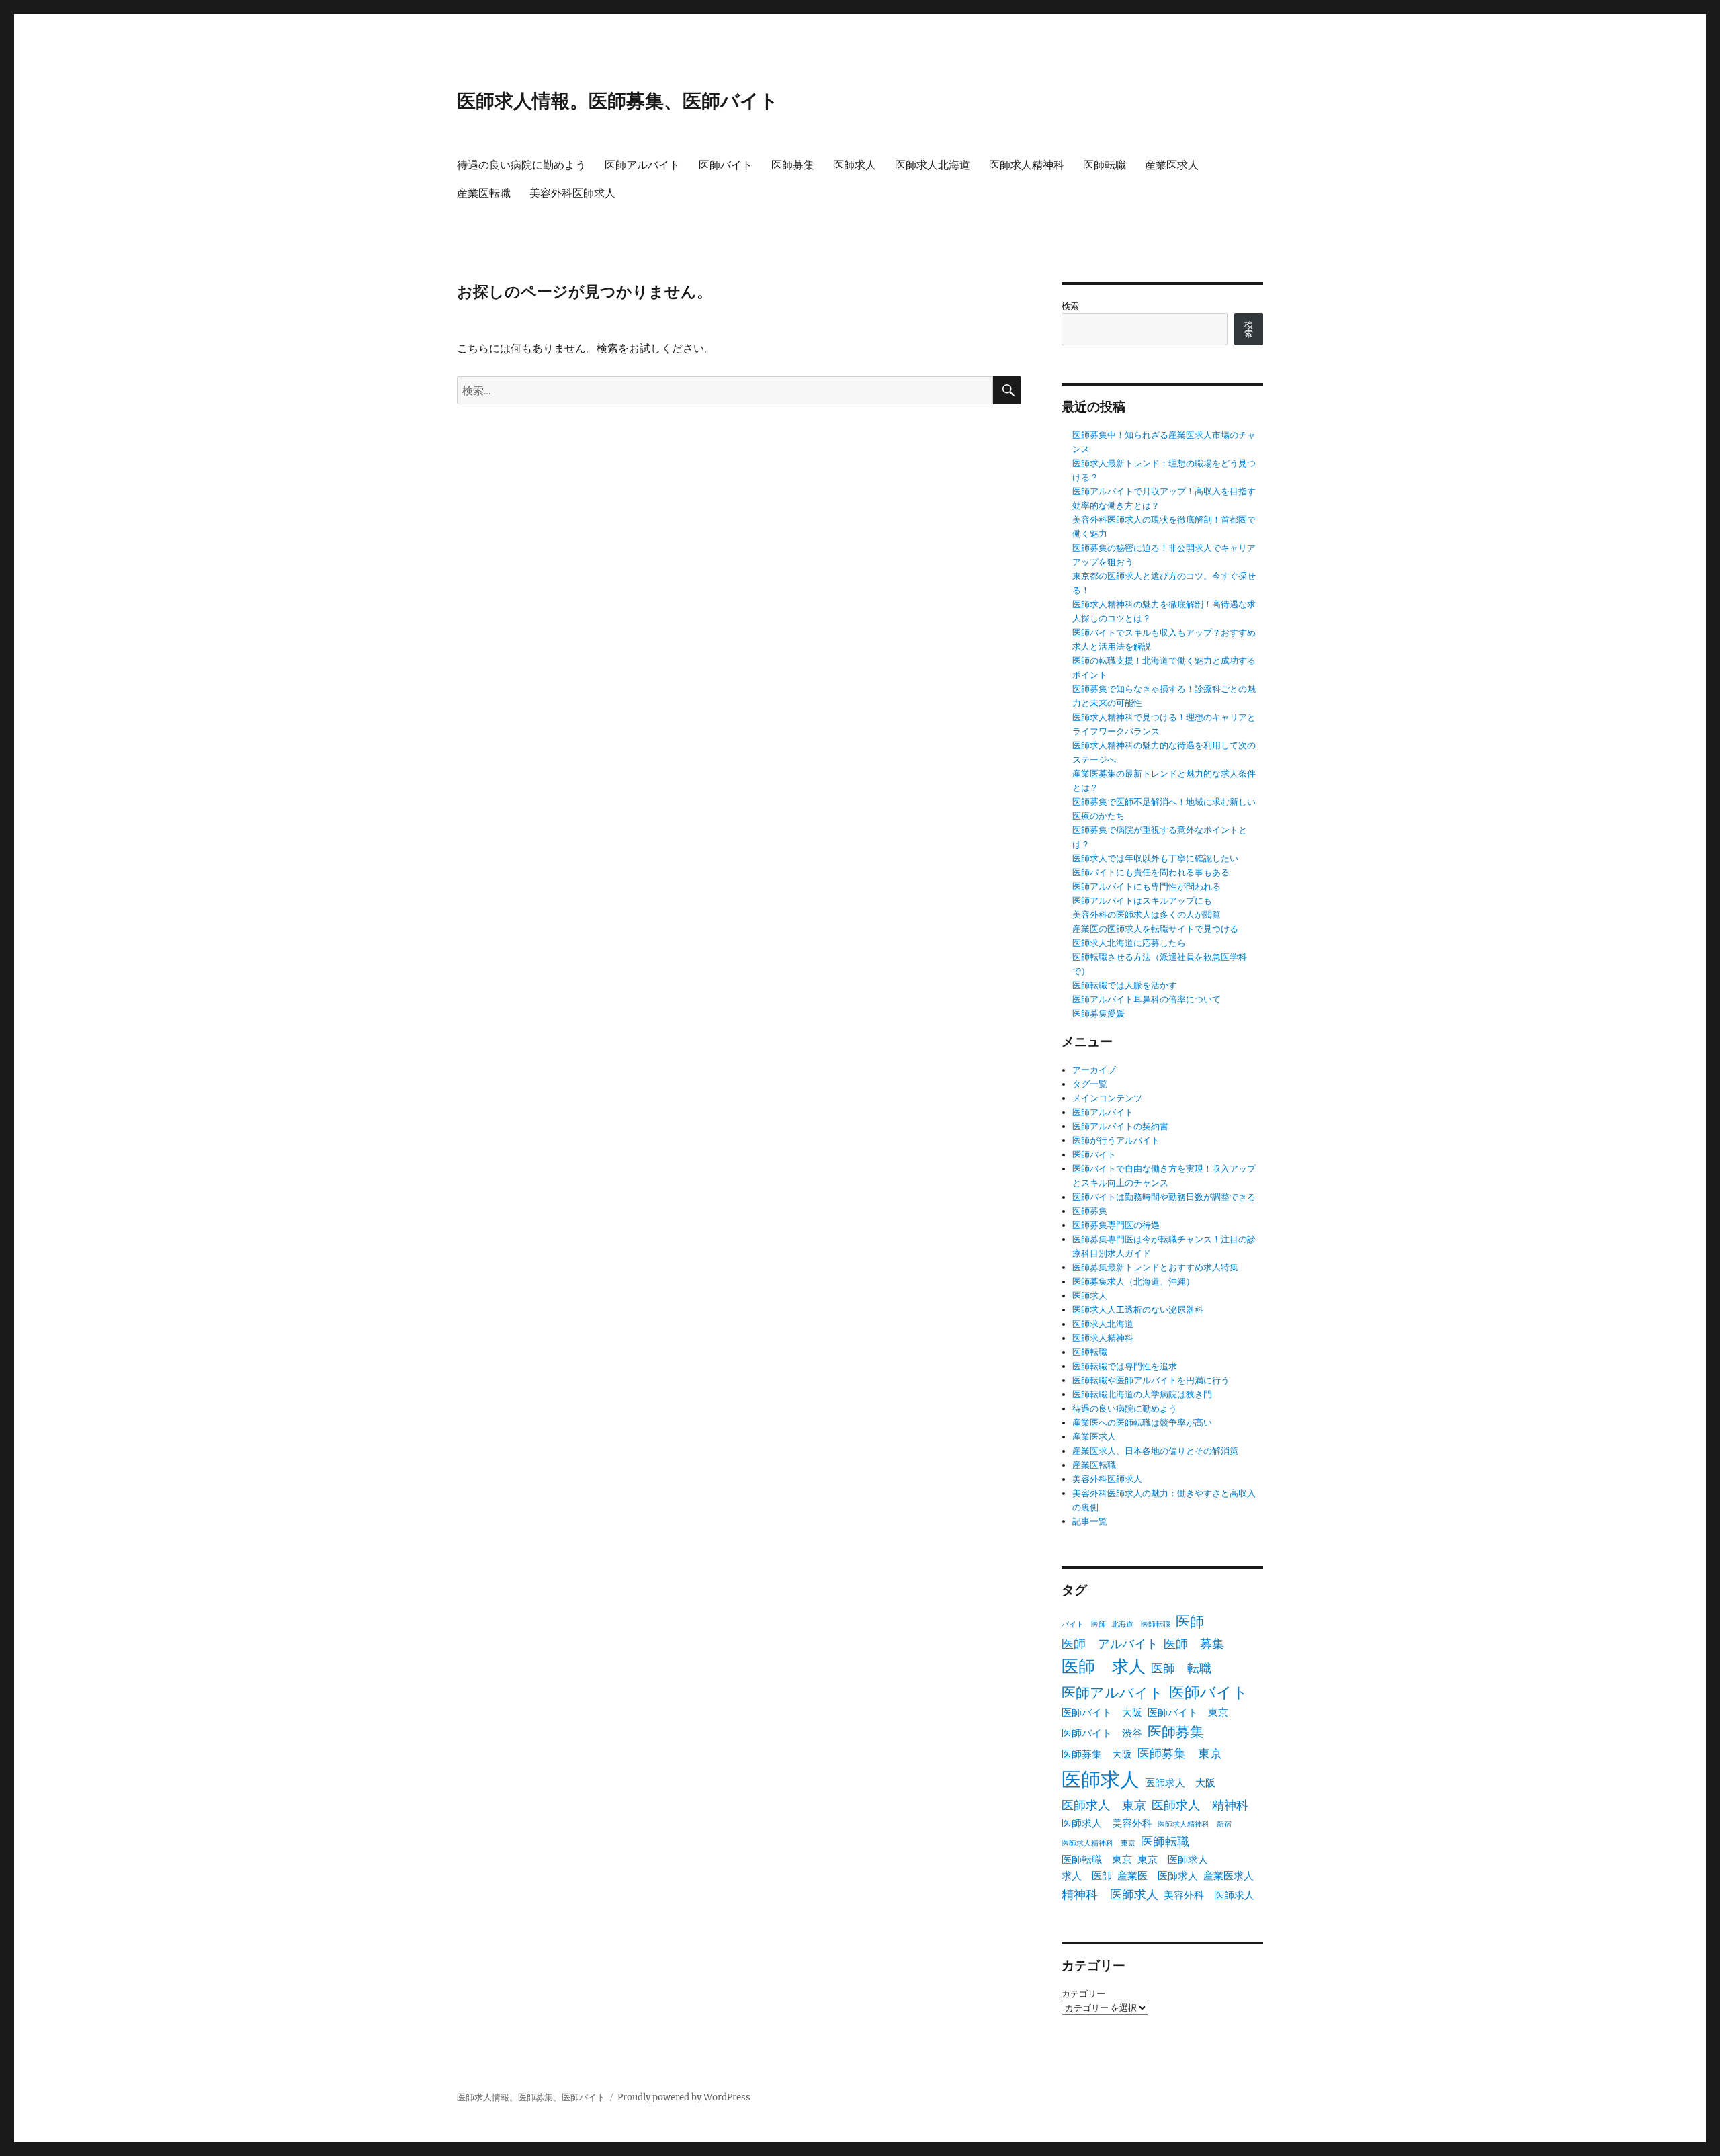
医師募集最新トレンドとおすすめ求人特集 (1155, 1267)
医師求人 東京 (1104, 1805)
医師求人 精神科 (1200, 1805)
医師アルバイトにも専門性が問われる (1147, 887)
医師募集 (793, 165)
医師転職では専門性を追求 (1125, 1366)
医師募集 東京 (1180, 1753)
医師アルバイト (642, 165)
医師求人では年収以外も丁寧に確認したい (1155, 858)
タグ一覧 (1090, 1084)
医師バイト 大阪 (1102, 1712)
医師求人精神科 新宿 (1195, 1824)
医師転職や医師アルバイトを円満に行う (1151, 1380)
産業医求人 (1172, 165)
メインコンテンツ (1107, 1098)
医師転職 (1105, 165)
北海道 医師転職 (1141, 1624)
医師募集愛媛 (1099, 1014)
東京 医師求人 (1173, 1859)
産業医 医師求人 (1158, 1875)
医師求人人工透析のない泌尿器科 (1138, 1310)
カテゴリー (1083, 1994)
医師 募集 (1194, 1644)
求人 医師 (1087, 1875)
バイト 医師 (1084, 1624)
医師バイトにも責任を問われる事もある (1151, 872)
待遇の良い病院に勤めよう (521, 165)
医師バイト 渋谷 (1102, 1733)
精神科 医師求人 (1110, 1894)
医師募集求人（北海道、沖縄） (1133, 1282)
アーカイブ (1094, 1070)
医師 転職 (1181, 1668)
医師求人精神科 (1027, 165)
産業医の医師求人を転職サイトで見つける (1155, 929)
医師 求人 (1104, 1667)
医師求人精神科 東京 (1099, 1843)
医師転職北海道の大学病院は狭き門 (1142, 1394)
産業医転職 (484, 193)
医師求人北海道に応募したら (1129, 943)
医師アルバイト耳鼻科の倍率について (1147, 999)
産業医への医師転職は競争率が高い (1142, 1423)
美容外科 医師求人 (1209, 1895)
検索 (1070, 306)
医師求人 (855, 165)
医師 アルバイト (1110, 1644)
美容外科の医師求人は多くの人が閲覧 (1147, 915)
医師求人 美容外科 (1107, 1823)
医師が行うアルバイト (1116, 1140)
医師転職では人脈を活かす (1125, 985)
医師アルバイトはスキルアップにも (1142, 901)
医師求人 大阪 (1180, 1783)
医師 (1190, 1622)
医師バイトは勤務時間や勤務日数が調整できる (1164, 1197)
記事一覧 (1090, 1521)
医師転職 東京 (1097, 1859)
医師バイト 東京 (1188, 1712)
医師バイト (726, 165)
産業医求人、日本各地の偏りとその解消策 (1155, 1451)
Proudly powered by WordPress (684, 2097)
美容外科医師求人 (572, 193)
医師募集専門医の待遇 (1116, 1225)
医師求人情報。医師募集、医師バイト (618, 101)
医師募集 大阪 (1097, 1754)
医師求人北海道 (933, 165)
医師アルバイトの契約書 (1120, 1126)
